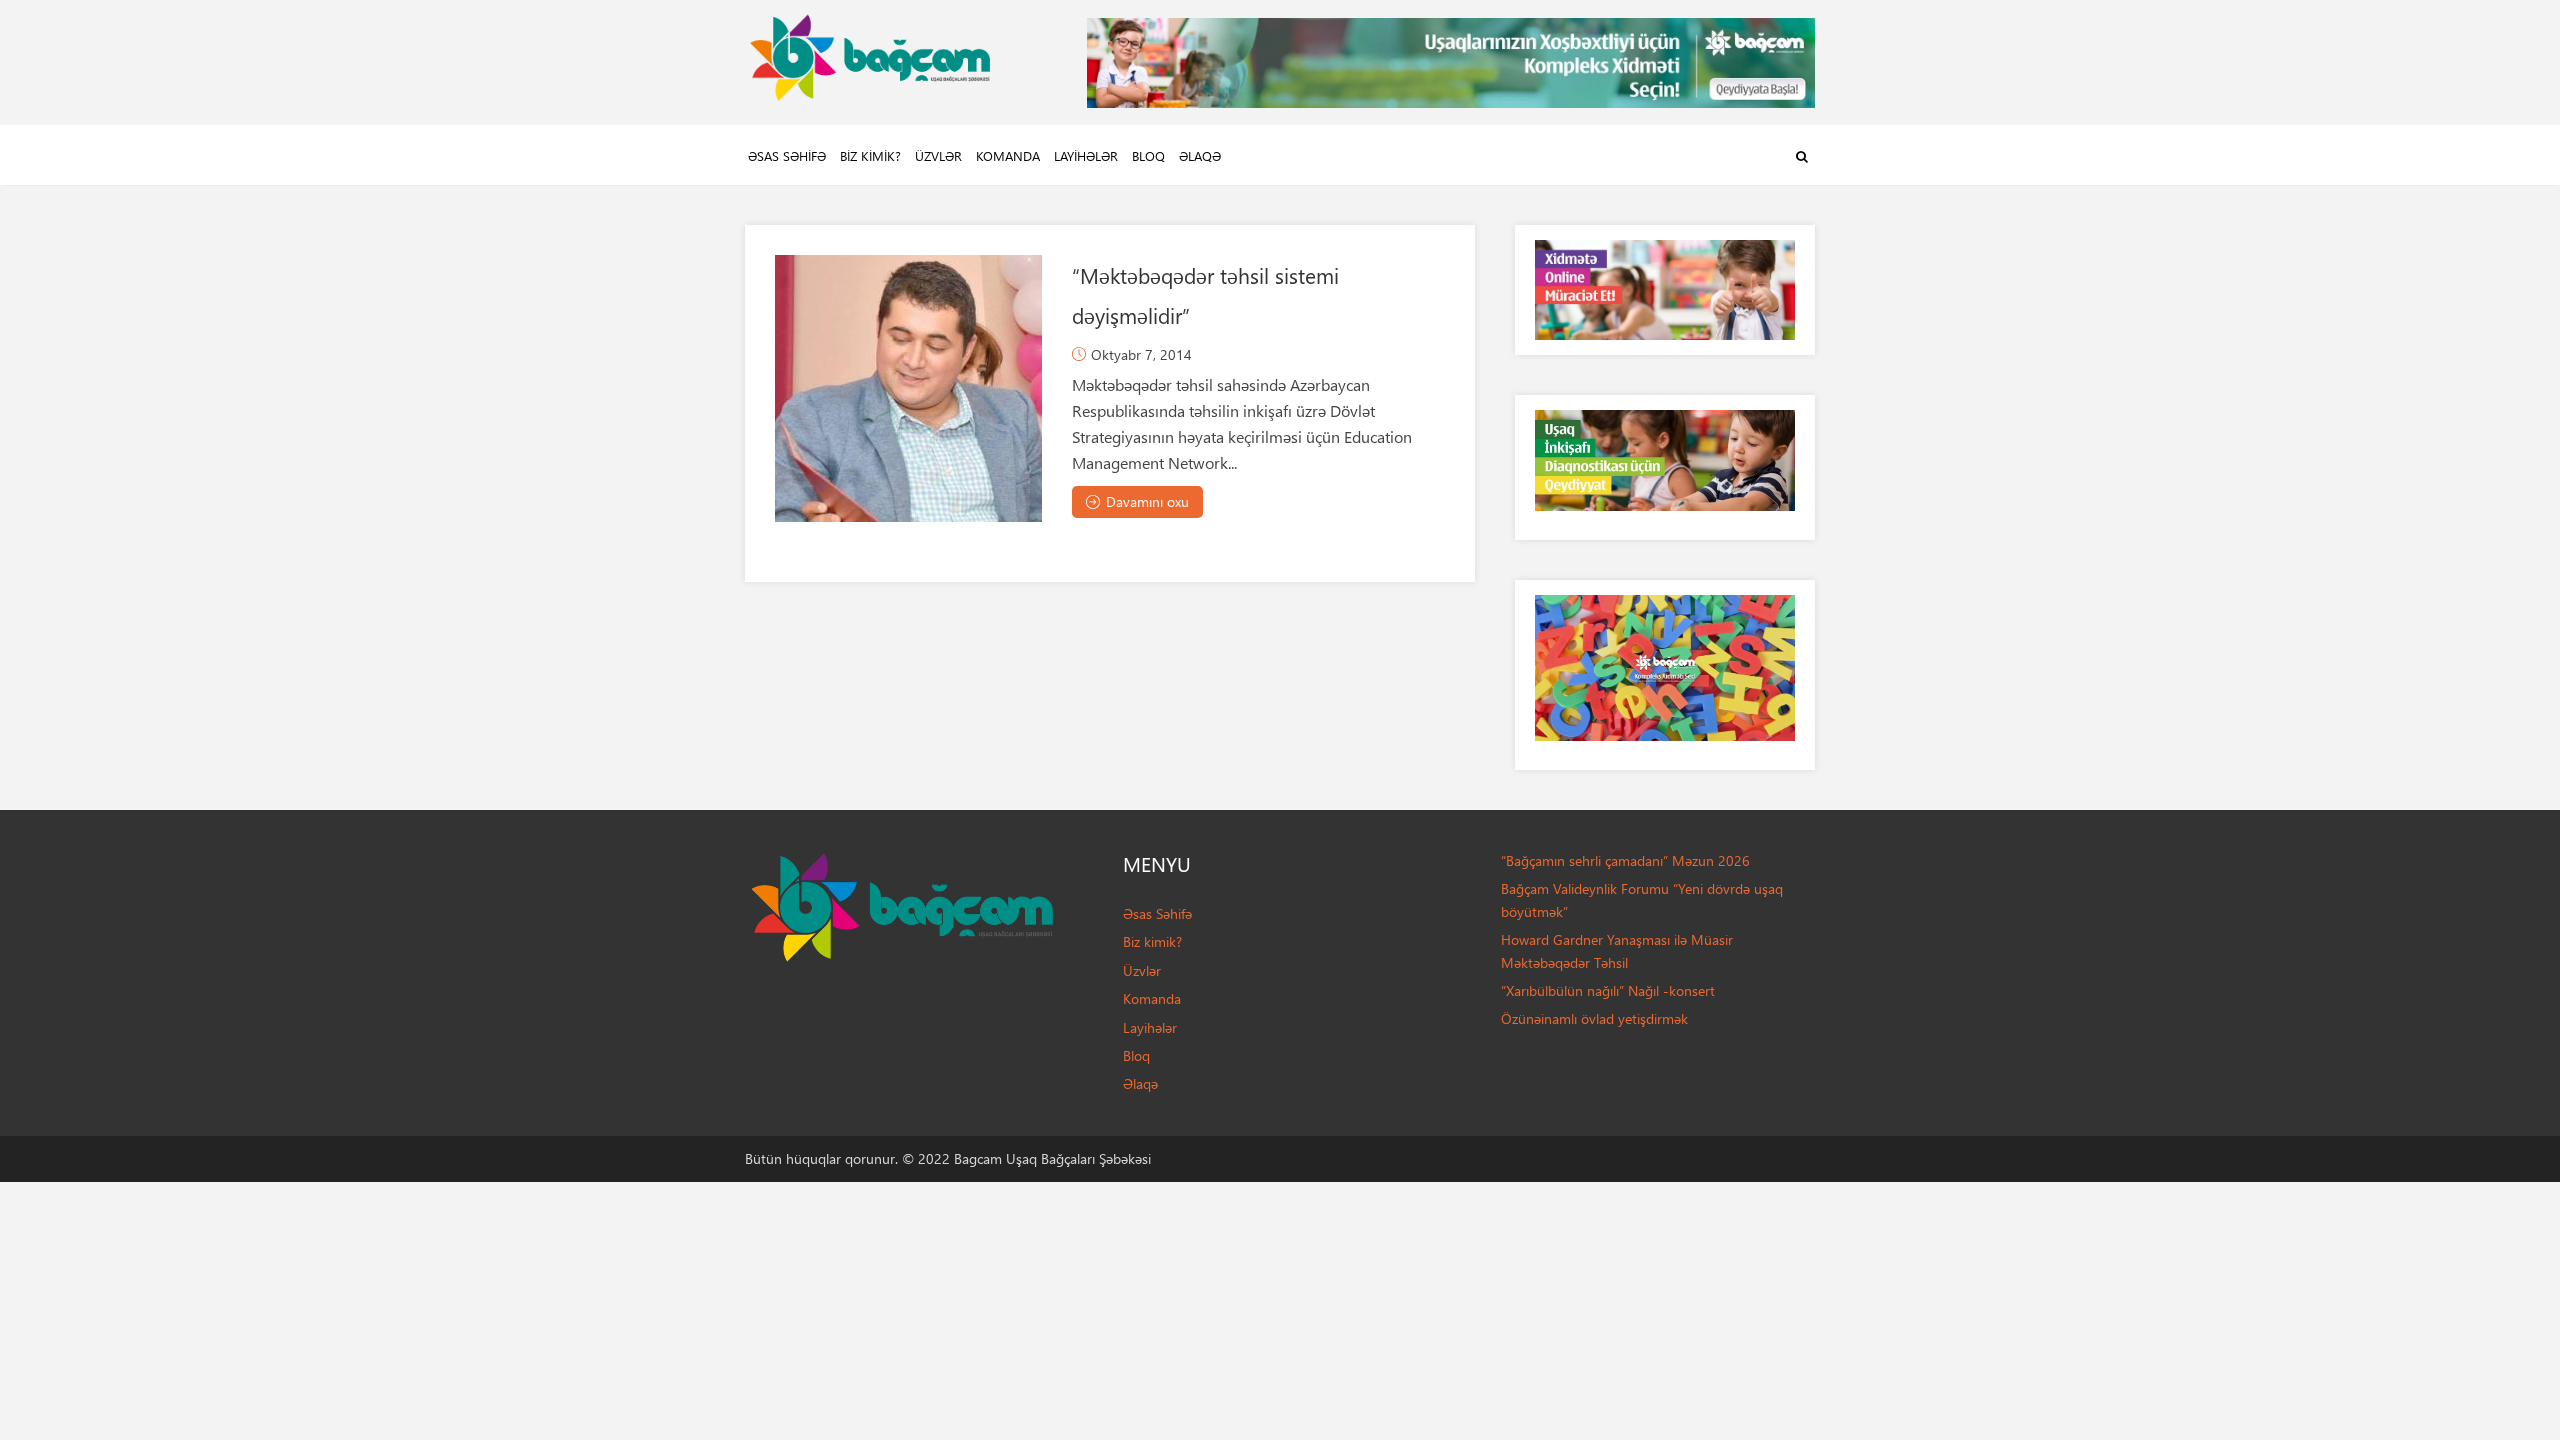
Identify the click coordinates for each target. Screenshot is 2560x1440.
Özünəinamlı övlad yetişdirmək (1594, 1018)
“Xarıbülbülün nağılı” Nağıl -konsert (1608, 990)
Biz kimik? (870, 155)
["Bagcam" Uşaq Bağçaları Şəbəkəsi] (870, 52)
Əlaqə (1200, 155)
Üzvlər (938, 155)
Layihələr (1086, 155)
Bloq (1148, 155)
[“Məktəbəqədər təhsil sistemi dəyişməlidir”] (908, 388)
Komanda (1008, 155)
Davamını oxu (1147, 501)
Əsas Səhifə (787, 155)
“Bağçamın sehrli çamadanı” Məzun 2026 (1625, 860)
